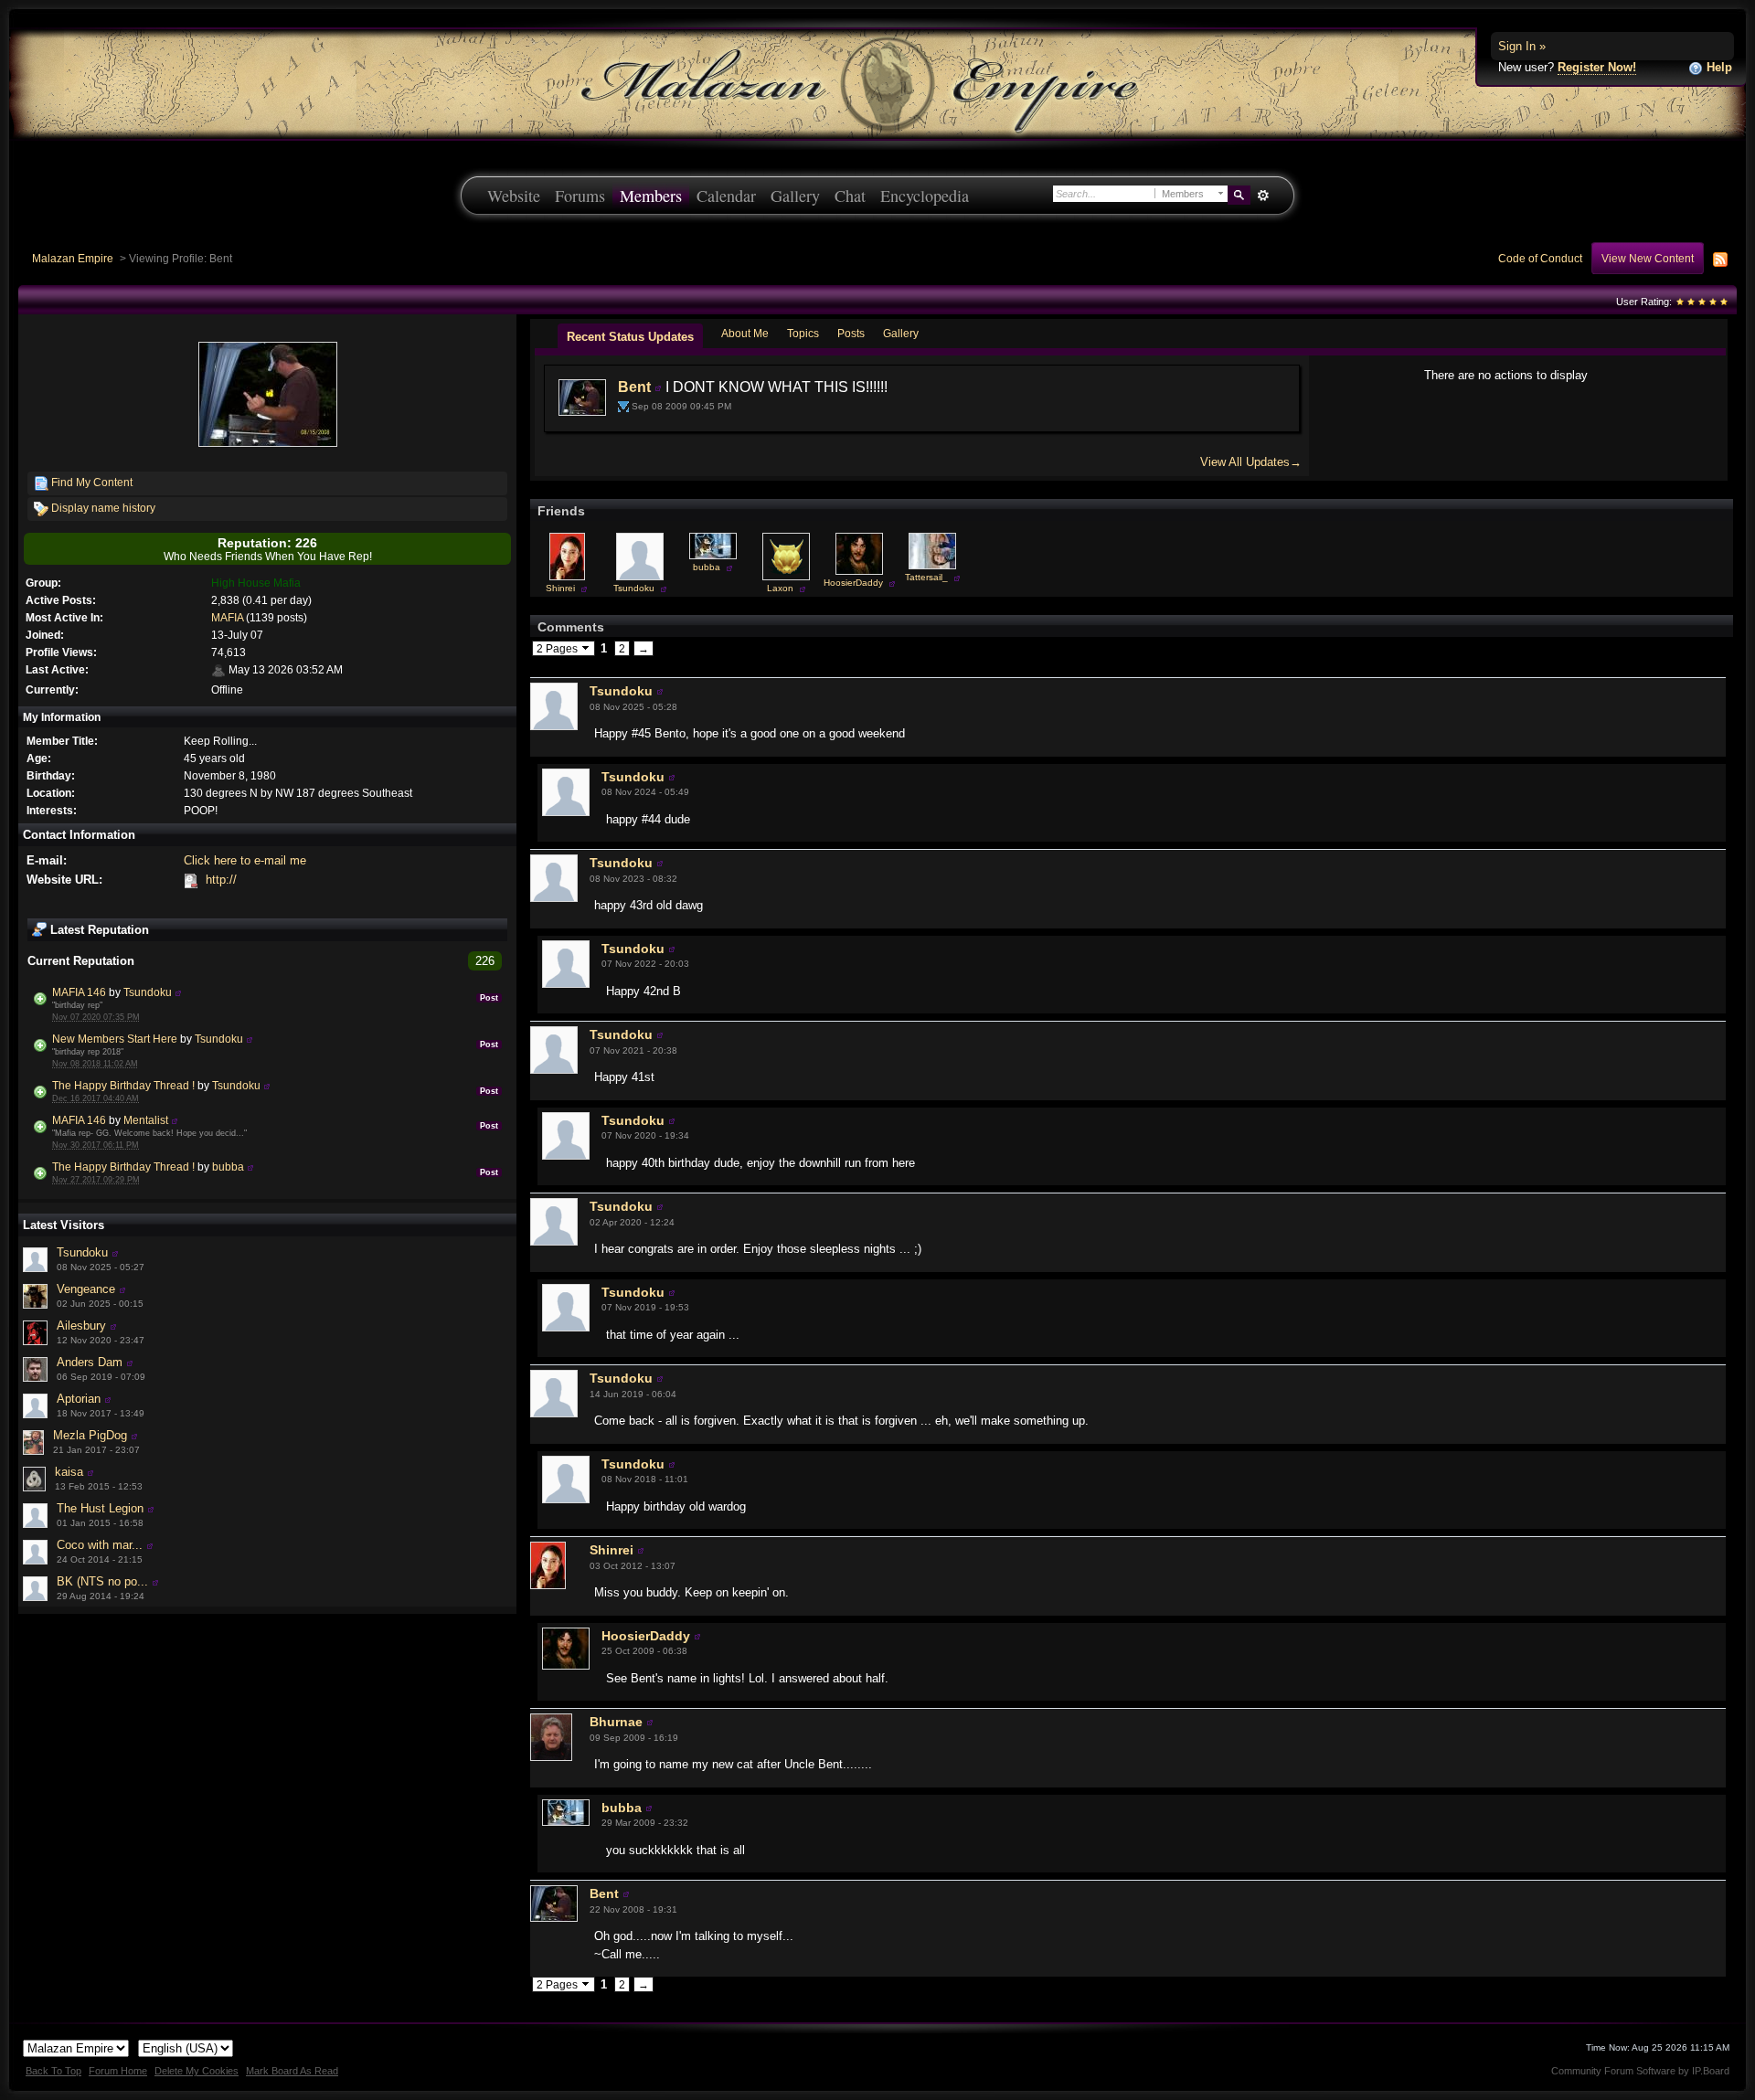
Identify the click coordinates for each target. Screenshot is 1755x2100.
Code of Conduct (1540, 258)
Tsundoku (148, 992)
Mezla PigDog (90, 1435)
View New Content (1648, 258)
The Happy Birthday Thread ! (123, 1085)
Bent (634, 387)
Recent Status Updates (630, 337)
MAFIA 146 (79, 992)
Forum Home (118, 2071)
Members (651, 196)
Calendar (726, 196)
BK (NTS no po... (102, 1581)
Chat (850, 196)
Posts (851, 333)
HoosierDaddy (853, 583)
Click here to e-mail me (245, 860)
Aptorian (79, 1399)
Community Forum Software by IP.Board (1640, 2071)
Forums (580, 196)
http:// (221, 880)
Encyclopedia (925, 196)
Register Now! (1597, 67)
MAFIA (227, 617)
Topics (803, 333)
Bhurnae (616, 1722)
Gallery (795, 196)
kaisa (69, 1472)
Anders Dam (90, 1362)
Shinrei (560, 588)
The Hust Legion (100, 1508)
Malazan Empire (73, 258)
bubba (228, 1167)
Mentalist (146, 1120)
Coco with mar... (100, 1545)
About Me (745, 333)
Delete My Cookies (197, 2071)
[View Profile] (178, 992)
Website (514, 196)
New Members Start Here (115, 1039)
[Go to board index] (877, 83)
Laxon (780, 588)
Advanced (1263, 196)
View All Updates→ (1251, 462)
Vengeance (86, 1289)
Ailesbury (81, 1326)
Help (1718, 67)
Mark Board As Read (292, 2071)
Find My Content (90, 482)
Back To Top (53, 2071)
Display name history (102, 508)
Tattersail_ (926, 577)
